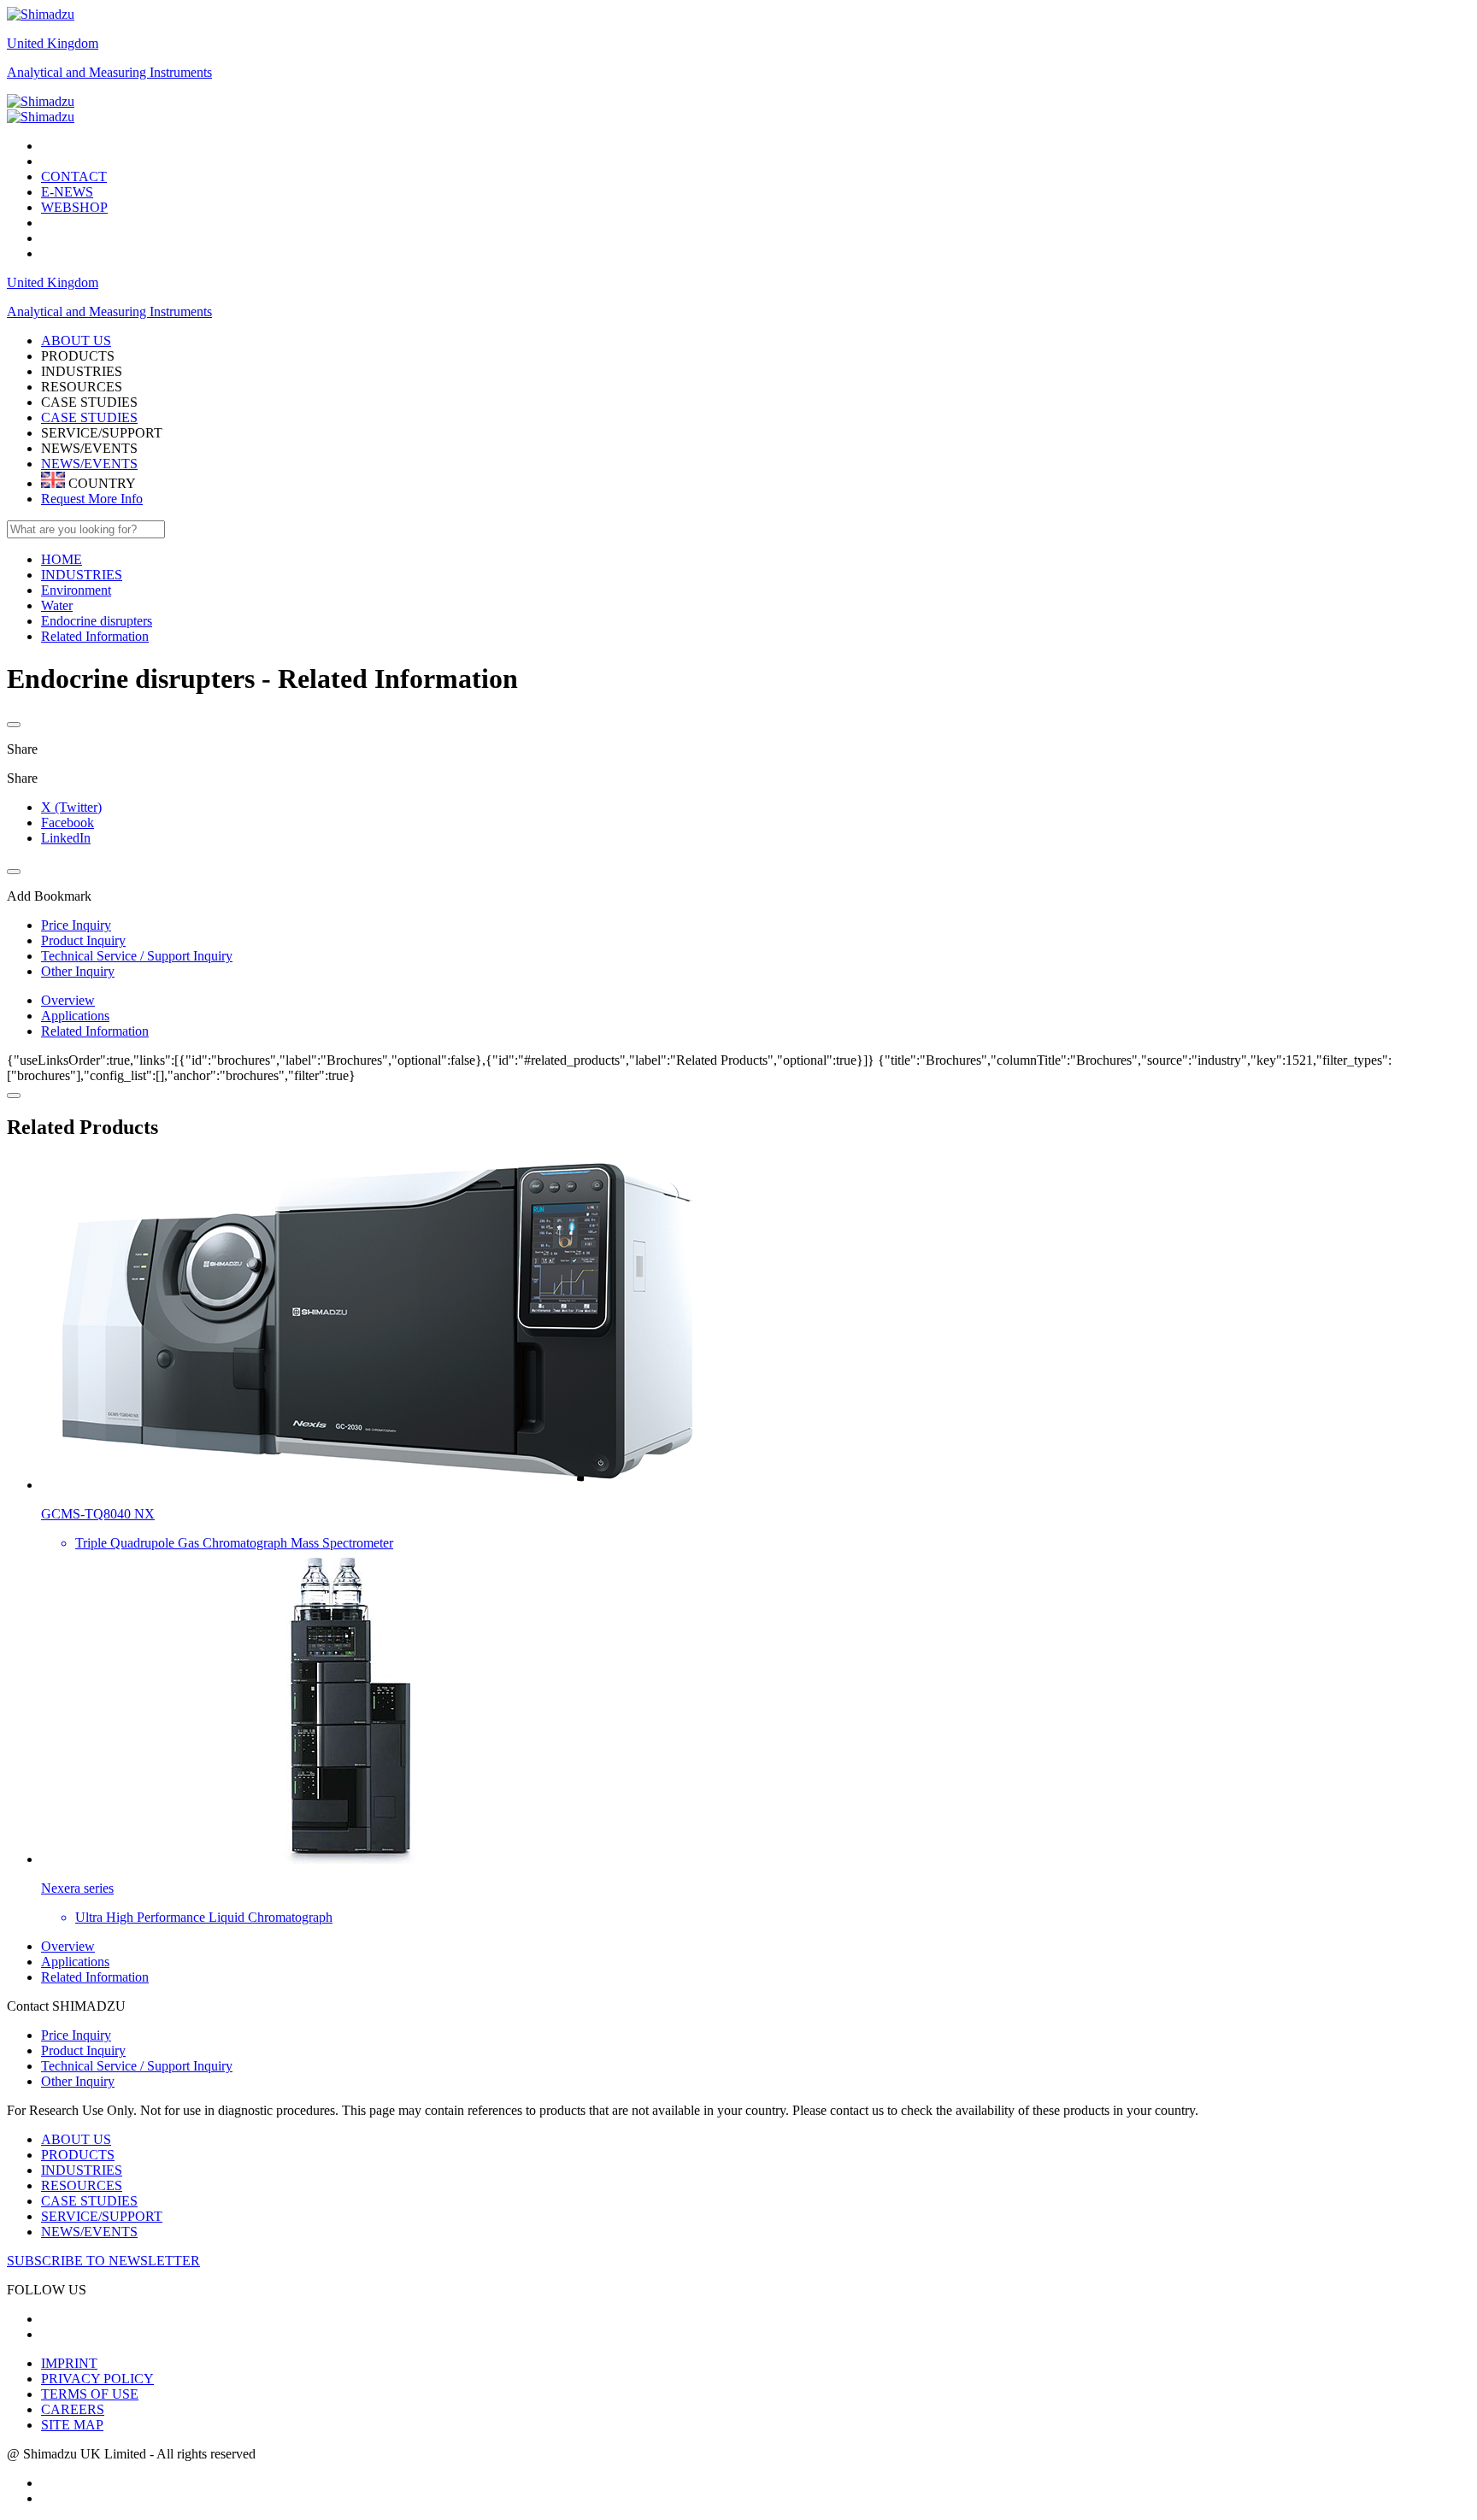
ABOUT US (76, 2139)
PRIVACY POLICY (97, 2379)
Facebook (68, 822)
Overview (68, 1000)
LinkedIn (66, 838)
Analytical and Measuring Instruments (109, 72)
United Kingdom (53, 43)
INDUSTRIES (82, 2170)
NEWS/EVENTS (89, 464)
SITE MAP (72, 2425)
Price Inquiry (76, 2035)
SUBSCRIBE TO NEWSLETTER (103, 2261)
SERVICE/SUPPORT (102, 2216)
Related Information (95, 1031)
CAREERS (73, 2409)
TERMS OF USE (90, 2394)
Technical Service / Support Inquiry (137, 2066)
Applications (75, 1016)
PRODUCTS (78, 2155)
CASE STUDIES (89, 417)
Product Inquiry (83, 2050)
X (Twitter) (71, 807)
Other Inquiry (78, 2081)
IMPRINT (69, 2363)
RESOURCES (82, 2185)
